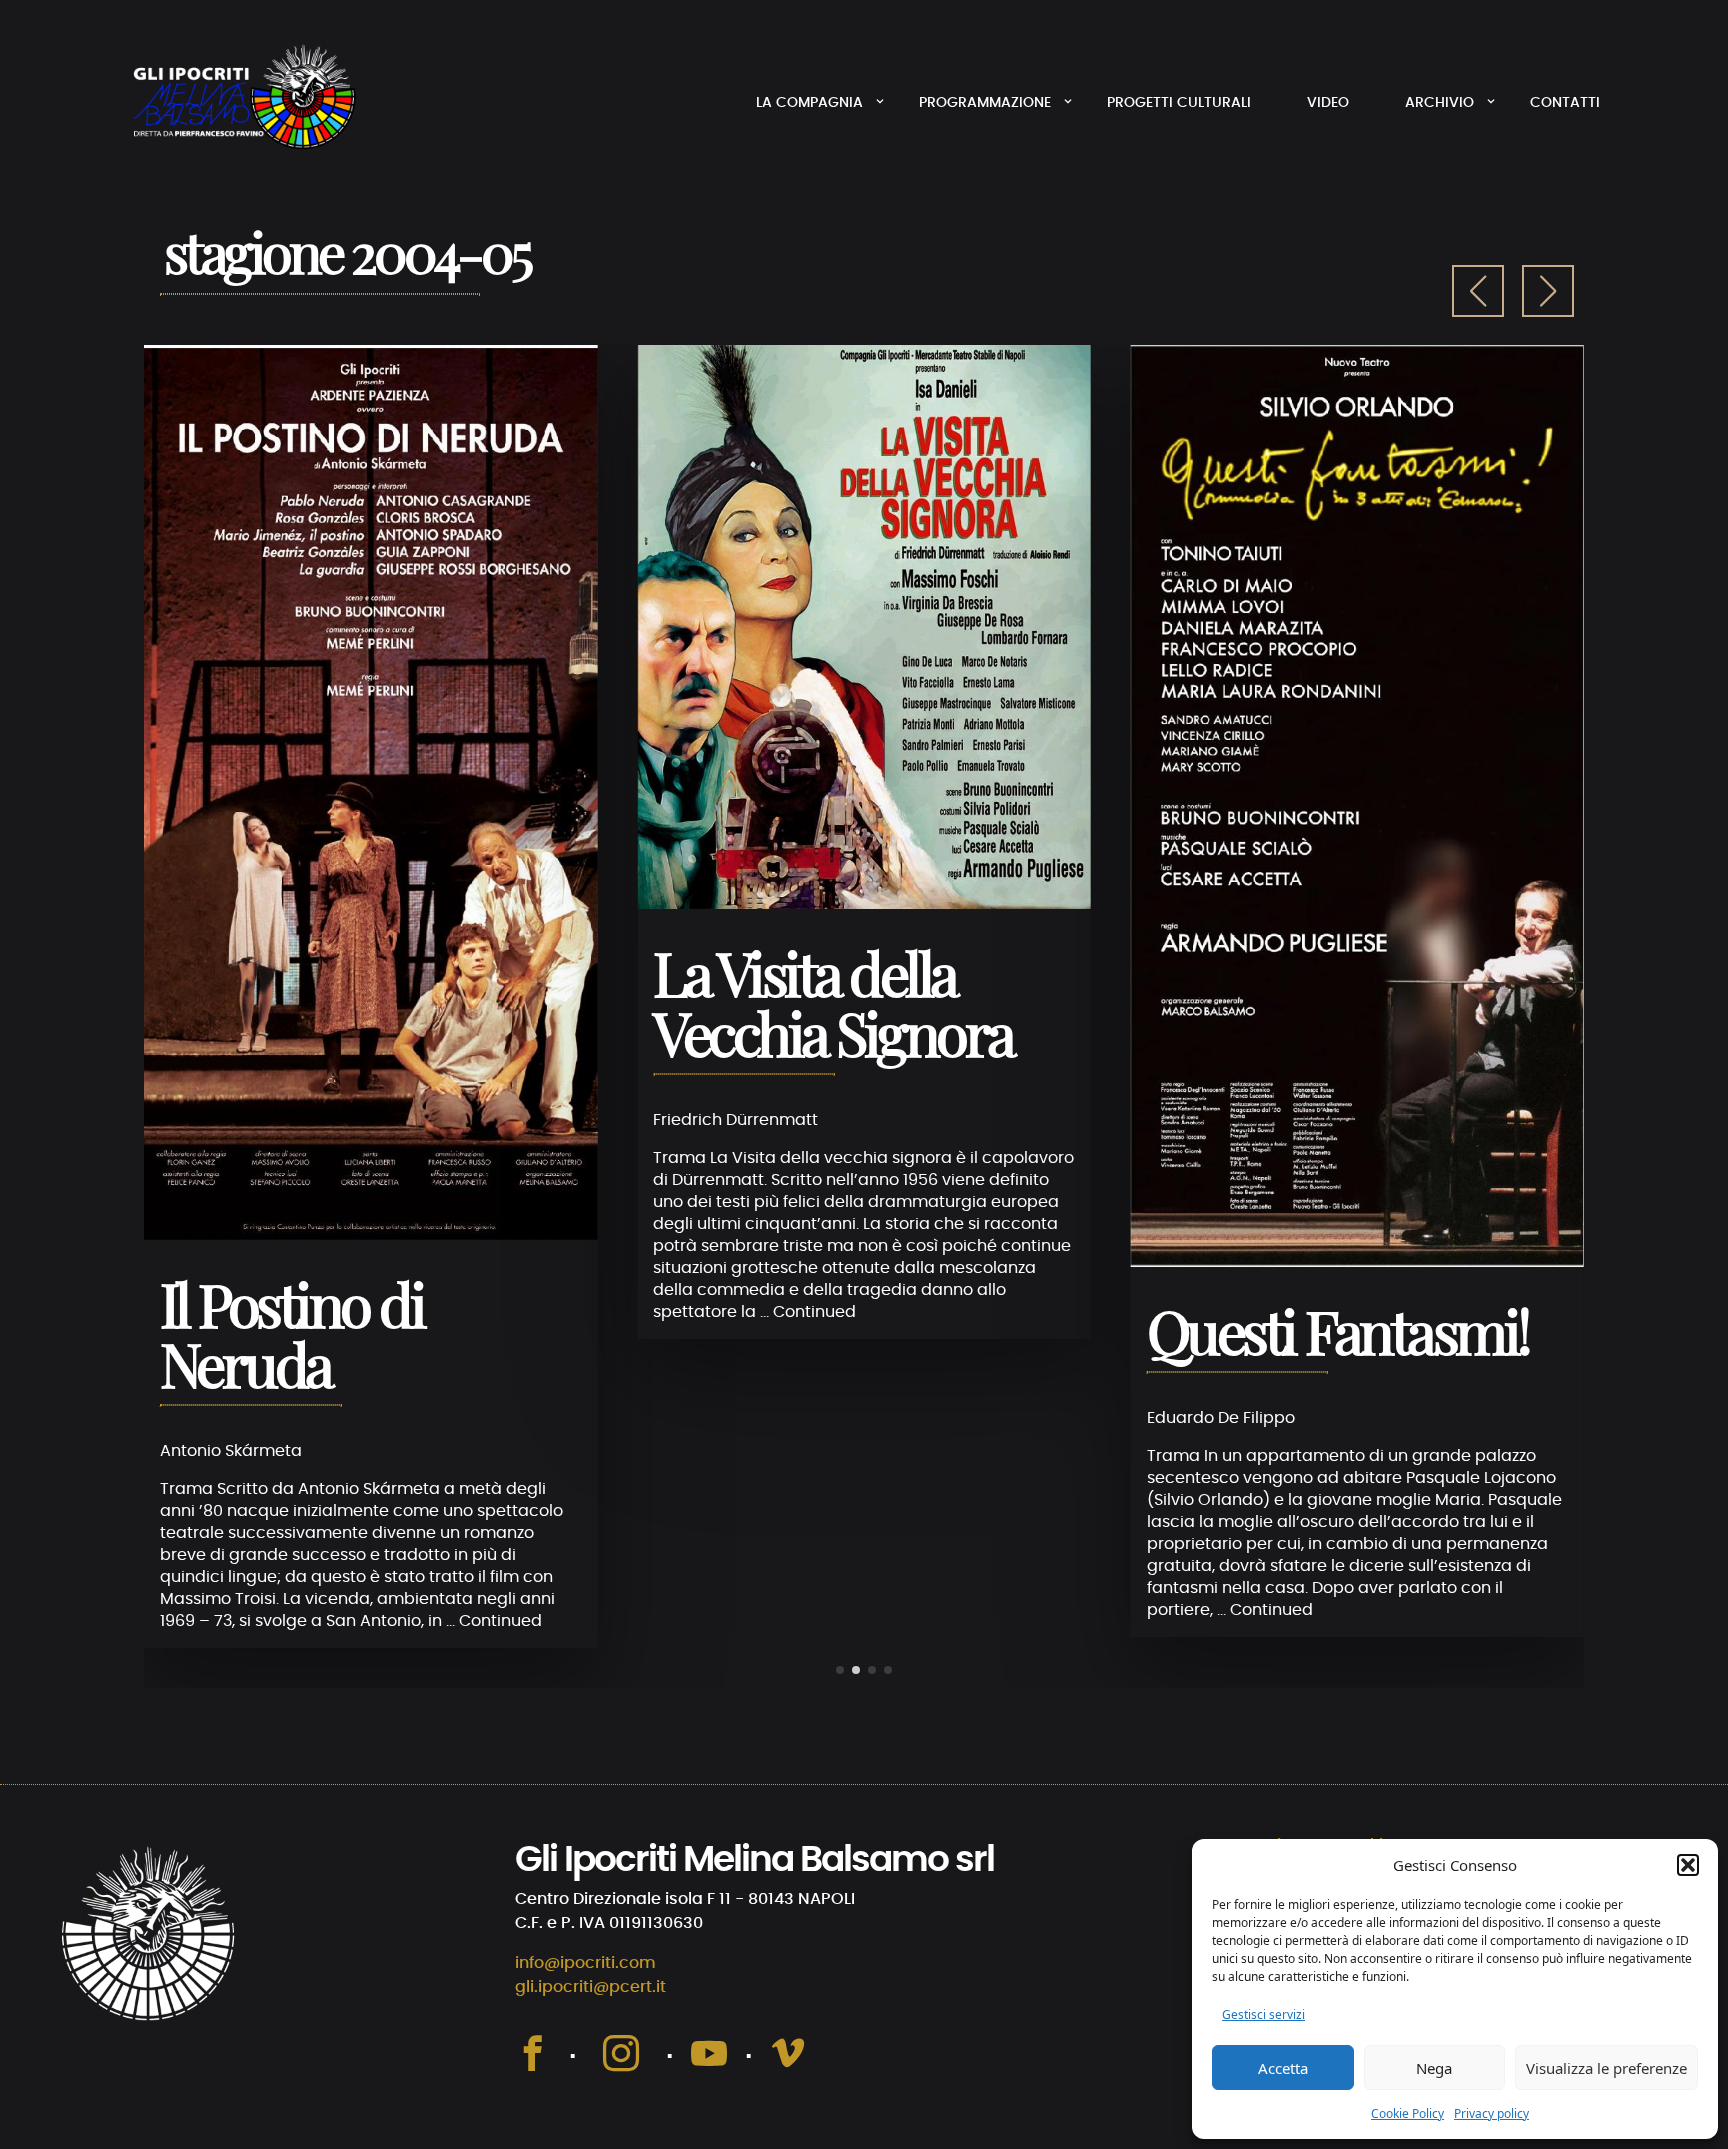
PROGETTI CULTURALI (1179, 103)
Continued (500, 1621)
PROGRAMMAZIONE (985, 103)
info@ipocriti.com (585, 1963)
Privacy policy (1491, 2113)
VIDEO (1328, 103)
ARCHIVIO (1439, 103)
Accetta (1283, 2068)
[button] (1688, 1865)
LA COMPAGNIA (809, 103)
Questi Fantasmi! (1338, 1337)
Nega (1434, 2068)
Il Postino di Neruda (292, 1340)
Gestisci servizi (1263, 2014)
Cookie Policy (1407, 2113)
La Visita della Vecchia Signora (833, 1009)
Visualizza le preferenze (1606, 2068)
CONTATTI (1565, 103)
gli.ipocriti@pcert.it (590, 1987)
